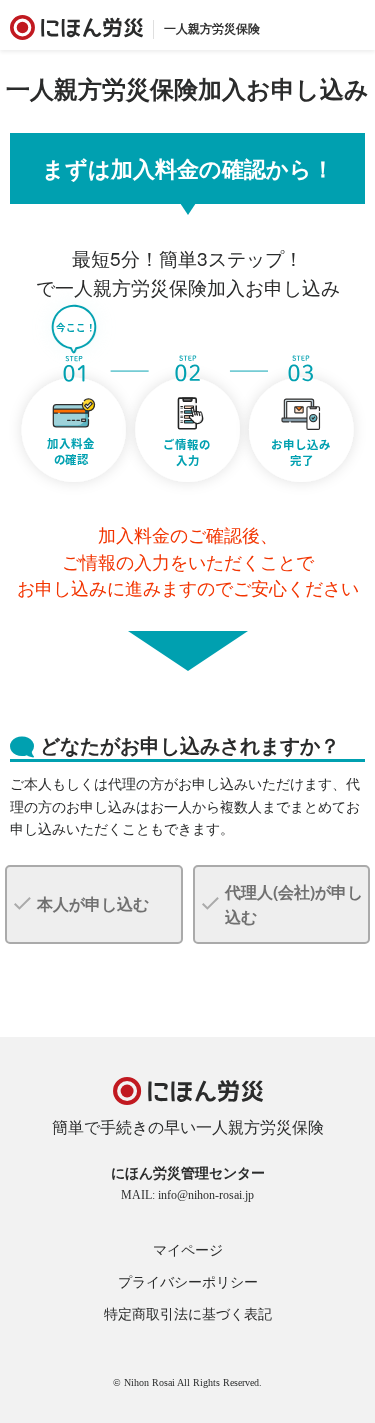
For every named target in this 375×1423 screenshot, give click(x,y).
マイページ (188, 1250)
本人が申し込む (93, 903)
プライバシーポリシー (188, 1282)
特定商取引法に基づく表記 (188, 1314)
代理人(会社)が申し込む (294, 904)
